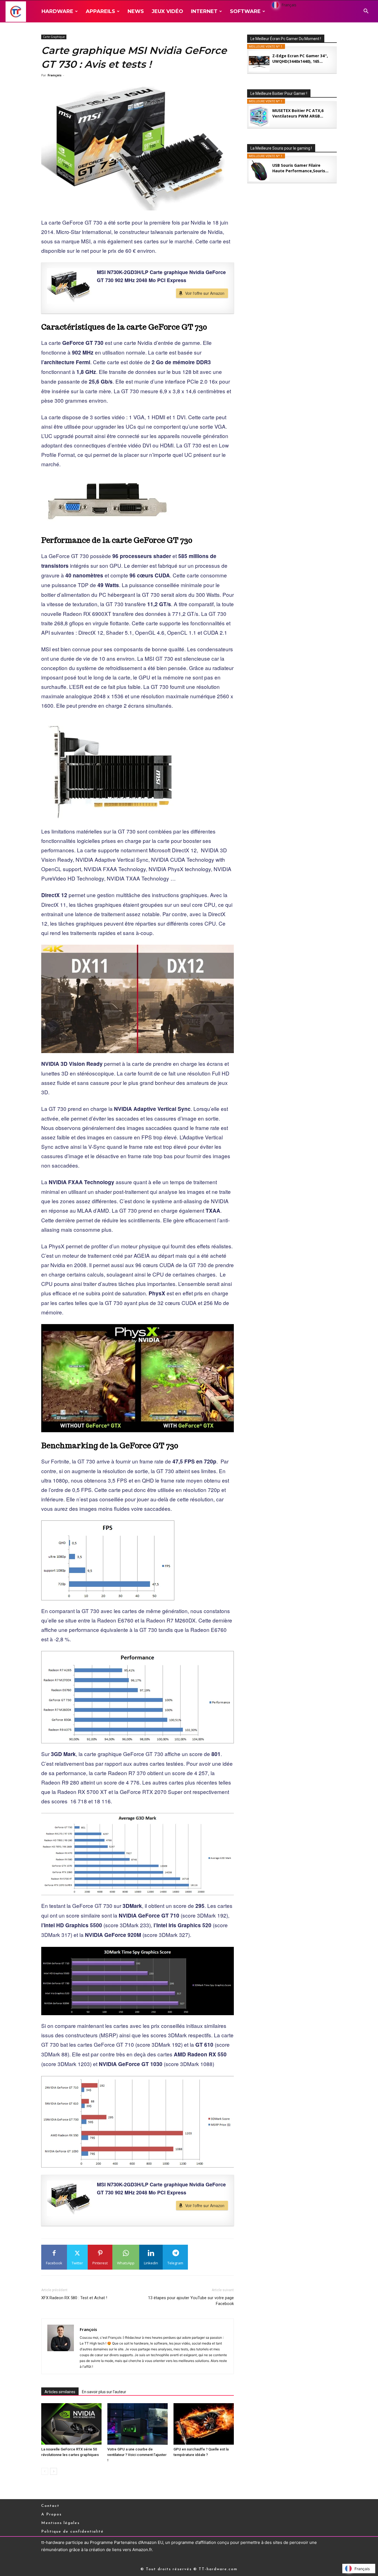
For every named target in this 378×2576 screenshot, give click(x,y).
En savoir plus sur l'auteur (104, 2392)
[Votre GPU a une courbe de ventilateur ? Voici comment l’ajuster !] (138, 2424)
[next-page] (54, 2471)
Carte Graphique (54, 37)
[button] (366, 12)
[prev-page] (45, 2471)
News (136, 11)
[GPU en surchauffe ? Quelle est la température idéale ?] (204, 2424)
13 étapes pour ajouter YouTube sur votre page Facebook (191, 2301)
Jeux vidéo (167, 11)
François (55, 75)
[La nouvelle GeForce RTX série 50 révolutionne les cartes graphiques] (71, 2424)
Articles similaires (60, 2392)
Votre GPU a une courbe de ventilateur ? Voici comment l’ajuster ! (137, 2455)
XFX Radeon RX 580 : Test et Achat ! (74, 2298)
